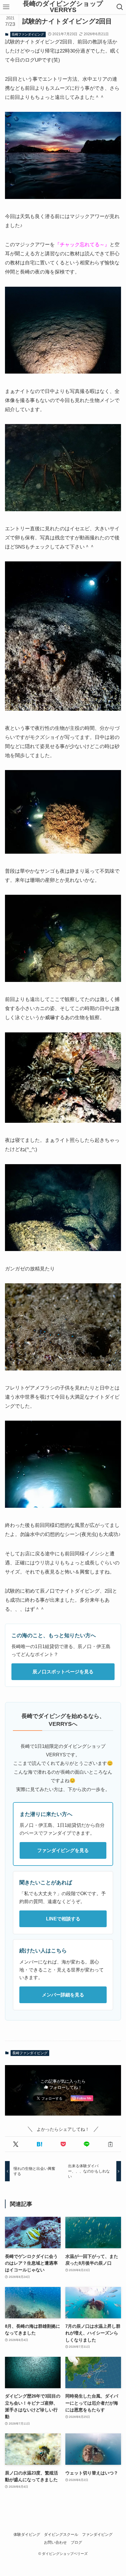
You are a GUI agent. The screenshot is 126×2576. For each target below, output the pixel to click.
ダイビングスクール (61, 2534)
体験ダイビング (27, 2534)
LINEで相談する (63, 1919)
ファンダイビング (97, 2534)
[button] (16, 2144)
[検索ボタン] (120, 7)
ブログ (76, 2542)
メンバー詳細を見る (63, 1995)
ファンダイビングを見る (63, 1850)
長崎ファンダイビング (28, 34)
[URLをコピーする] (110, 2144)
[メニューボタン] (6, 7)
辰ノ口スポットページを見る (63, 1672)
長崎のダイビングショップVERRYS (63, 7)
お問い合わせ (55, 2542)
